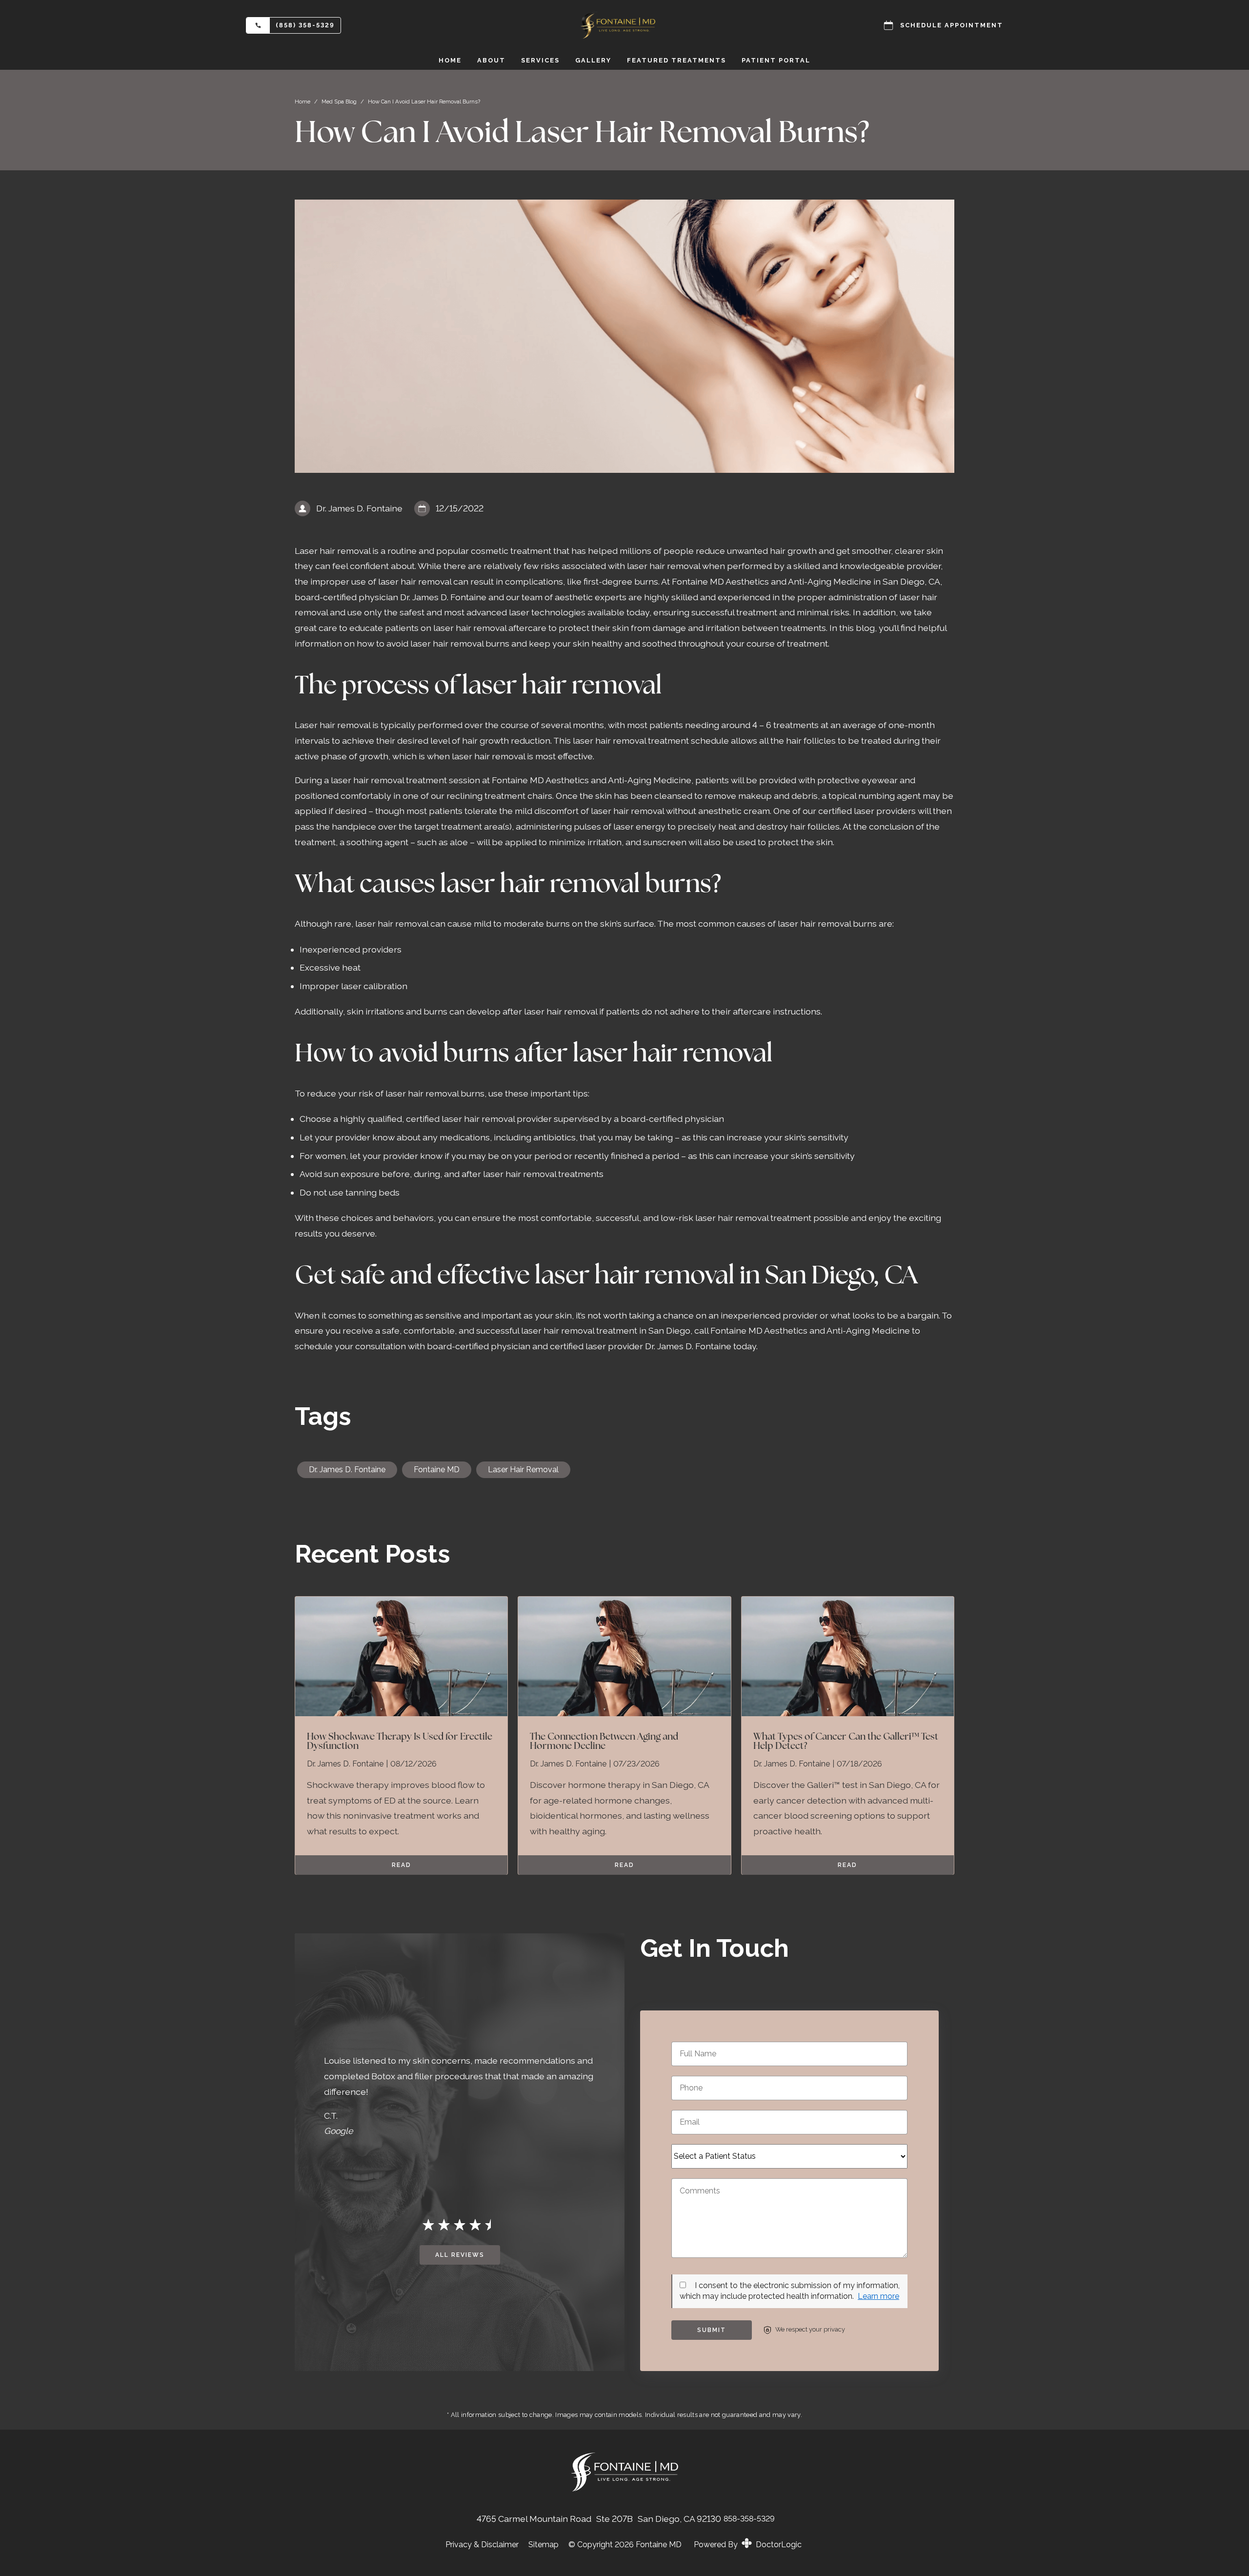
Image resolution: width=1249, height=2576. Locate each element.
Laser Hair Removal (523, 1470)
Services (540, 60)
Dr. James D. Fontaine (347, 1470)
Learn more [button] (878, 2296)
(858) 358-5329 (305, 25)
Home (450, 60)
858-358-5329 (749, 2519)
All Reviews (460, 2255)
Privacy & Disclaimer (482, 2545)
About (491, 60)
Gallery (593, 60)
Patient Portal (776, 60)
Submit (712, 2330)
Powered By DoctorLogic (748, 2545)
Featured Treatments (676, 60)
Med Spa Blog (339, 101)
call (702, 1330)
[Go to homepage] (624, 25)
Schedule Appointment (952, 25)
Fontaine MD (437, 1470)
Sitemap (544, 2545)
